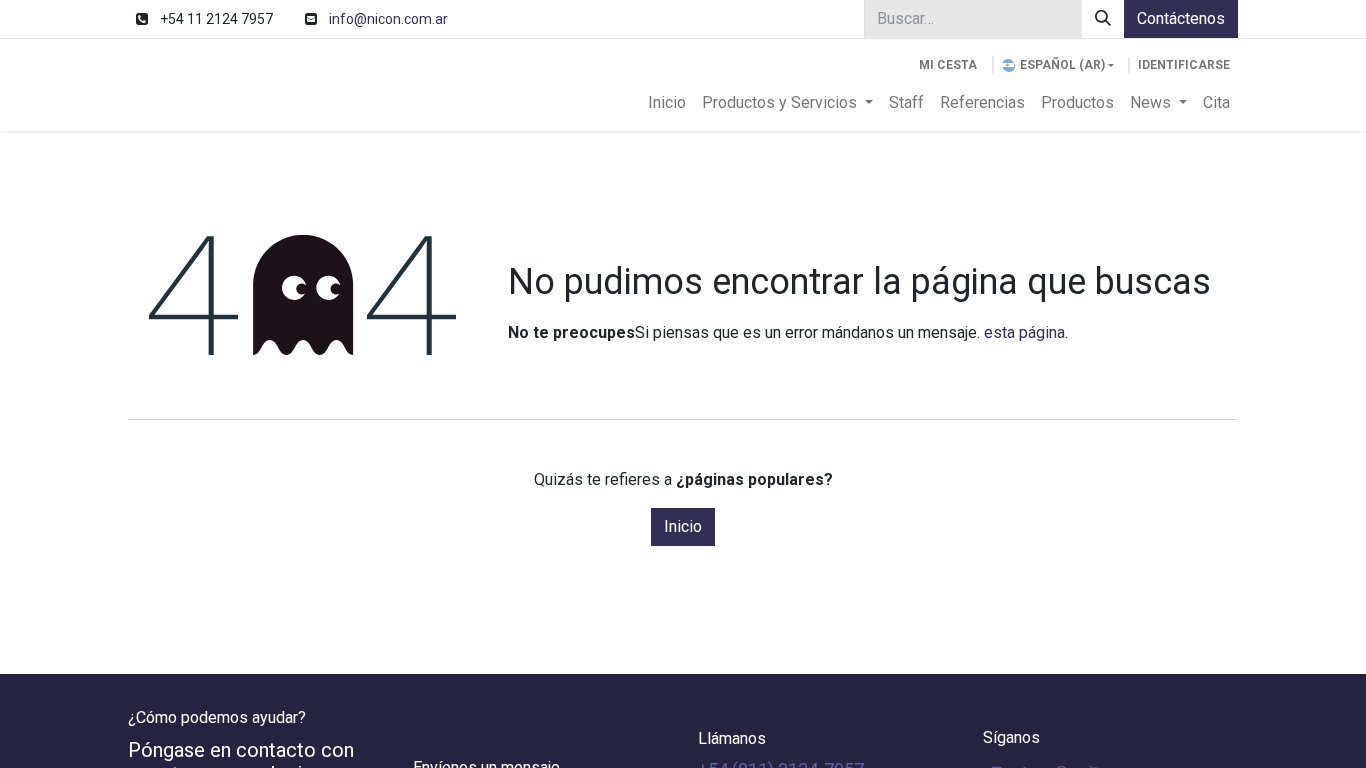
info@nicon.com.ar (388, 19)
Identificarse (1184, 65)
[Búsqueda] (1103, 19)
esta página (1024, 332)
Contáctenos (1181, 18)
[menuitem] (667, 103)
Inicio (683, 526)
